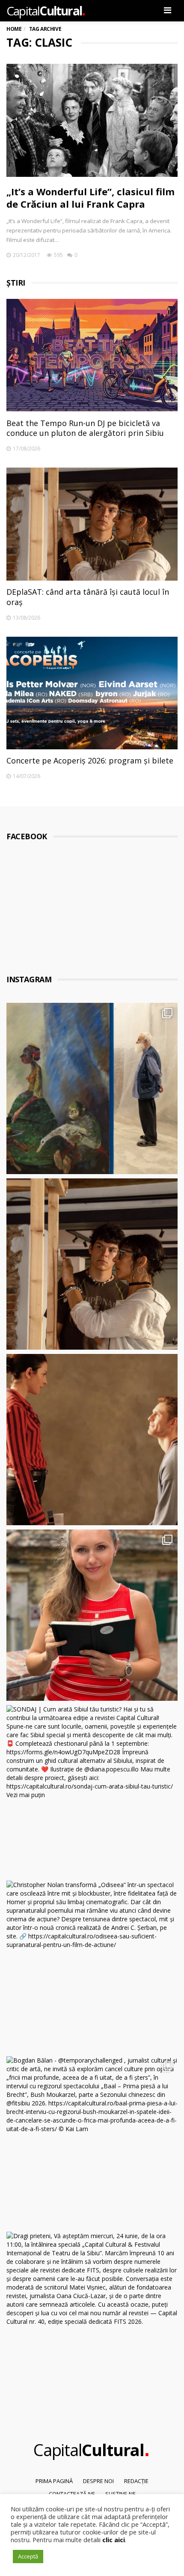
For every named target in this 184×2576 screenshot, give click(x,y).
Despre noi (98, 2481)
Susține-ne (120, 2494)
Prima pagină (54, 2481)
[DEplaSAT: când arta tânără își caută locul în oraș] (92, 524)
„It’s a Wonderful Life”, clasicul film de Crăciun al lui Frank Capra (91, 198)
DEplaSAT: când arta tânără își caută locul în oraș (88, 597)
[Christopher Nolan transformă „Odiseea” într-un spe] (92, 1966)
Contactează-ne (72, 2494)
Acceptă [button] (28, 2556)
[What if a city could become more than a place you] (92, 1615)
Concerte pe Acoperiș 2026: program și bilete (90, 760)
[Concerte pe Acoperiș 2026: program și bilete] (92, 693)
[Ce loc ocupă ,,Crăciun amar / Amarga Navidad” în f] (92, 1440)
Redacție (136, 2481)
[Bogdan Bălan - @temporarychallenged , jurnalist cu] (92, 2142)
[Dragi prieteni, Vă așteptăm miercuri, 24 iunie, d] (92, 2317)
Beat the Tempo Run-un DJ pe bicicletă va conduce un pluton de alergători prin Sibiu (85, 428)
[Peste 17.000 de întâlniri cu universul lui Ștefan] (92, 1088)
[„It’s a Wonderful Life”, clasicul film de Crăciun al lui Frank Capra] (92, 120)
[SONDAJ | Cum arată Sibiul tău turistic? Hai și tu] (92, 1791)
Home (14, 29)
